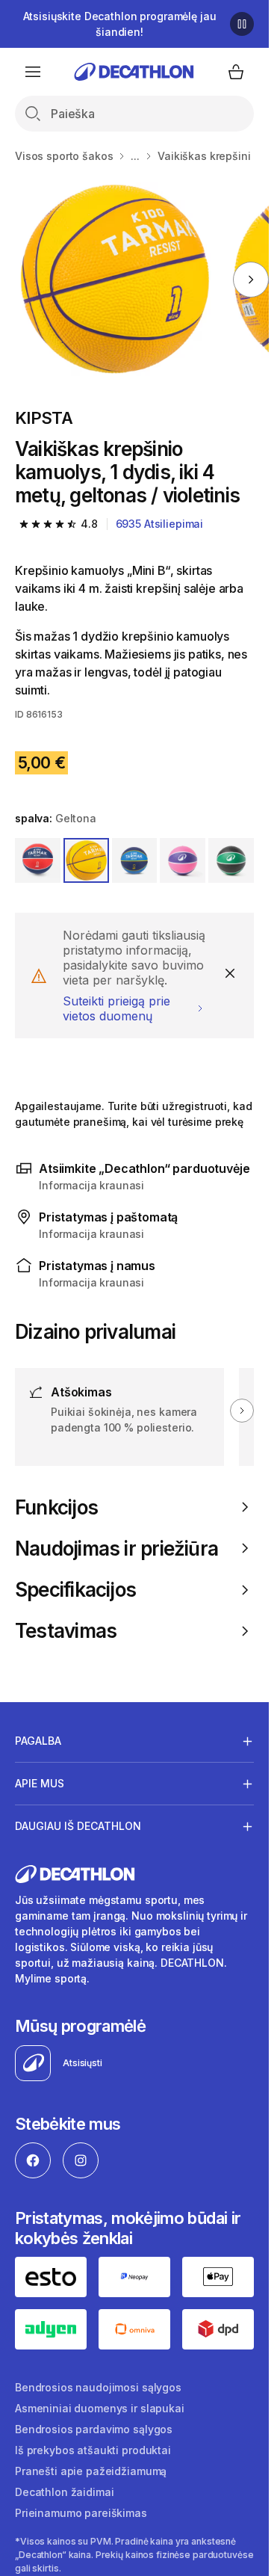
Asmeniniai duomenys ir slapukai (100, 2408)
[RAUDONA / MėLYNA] (38, 861)
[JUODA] (231, 861)
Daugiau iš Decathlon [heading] (78, 1826)
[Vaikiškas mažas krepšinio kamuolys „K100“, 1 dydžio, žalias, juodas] (115, 279)
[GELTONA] (86, 861)
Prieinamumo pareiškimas (81, 2513)
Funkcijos (56, 1507)
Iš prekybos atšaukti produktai (93, 2450)
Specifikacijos (75, 1590)
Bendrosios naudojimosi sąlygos (98, 2387)
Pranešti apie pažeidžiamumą (91, 2471)
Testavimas (66, 1631)
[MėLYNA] (135, 861)
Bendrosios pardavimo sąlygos (94, 2429)
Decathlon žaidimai (64, 2492)
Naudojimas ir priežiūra (116, 1549)
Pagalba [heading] (38, 1741)
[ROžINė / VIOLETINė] (183, 861)
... (135, 156)
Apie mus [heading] (40, 1783)
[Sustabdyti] (242, 24)
